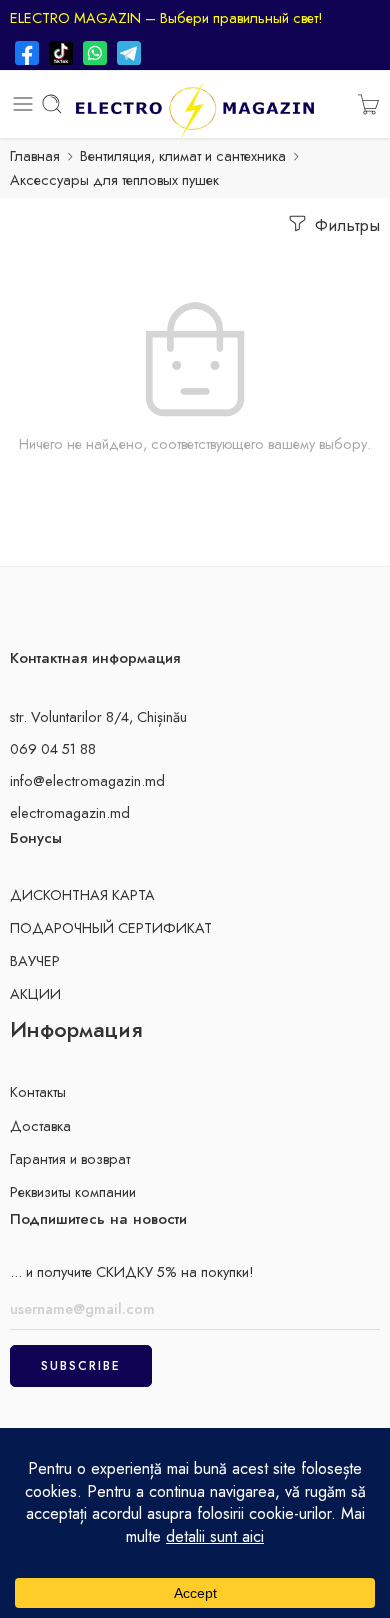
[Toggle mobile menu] (23, 104)
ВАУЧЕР (35, 960)
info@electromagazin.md (87, 780)
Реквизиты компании (73, 1191)
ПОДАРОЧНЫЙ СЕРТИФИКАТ (111, 927)
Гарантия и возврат (70, 1158)
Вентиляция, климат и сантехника (183, 155)
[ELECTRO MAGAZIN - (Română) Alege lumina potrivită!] (195, 104)
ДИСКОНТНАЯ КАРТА (82, 894)
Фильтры (345, 225)
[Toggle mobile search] (52, 104)
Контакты (38, 1091)
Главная (35, 155)
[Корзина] (368, 104)
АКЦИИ (35, 993)
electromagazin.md (70, 812)
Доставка (40, 1125)
